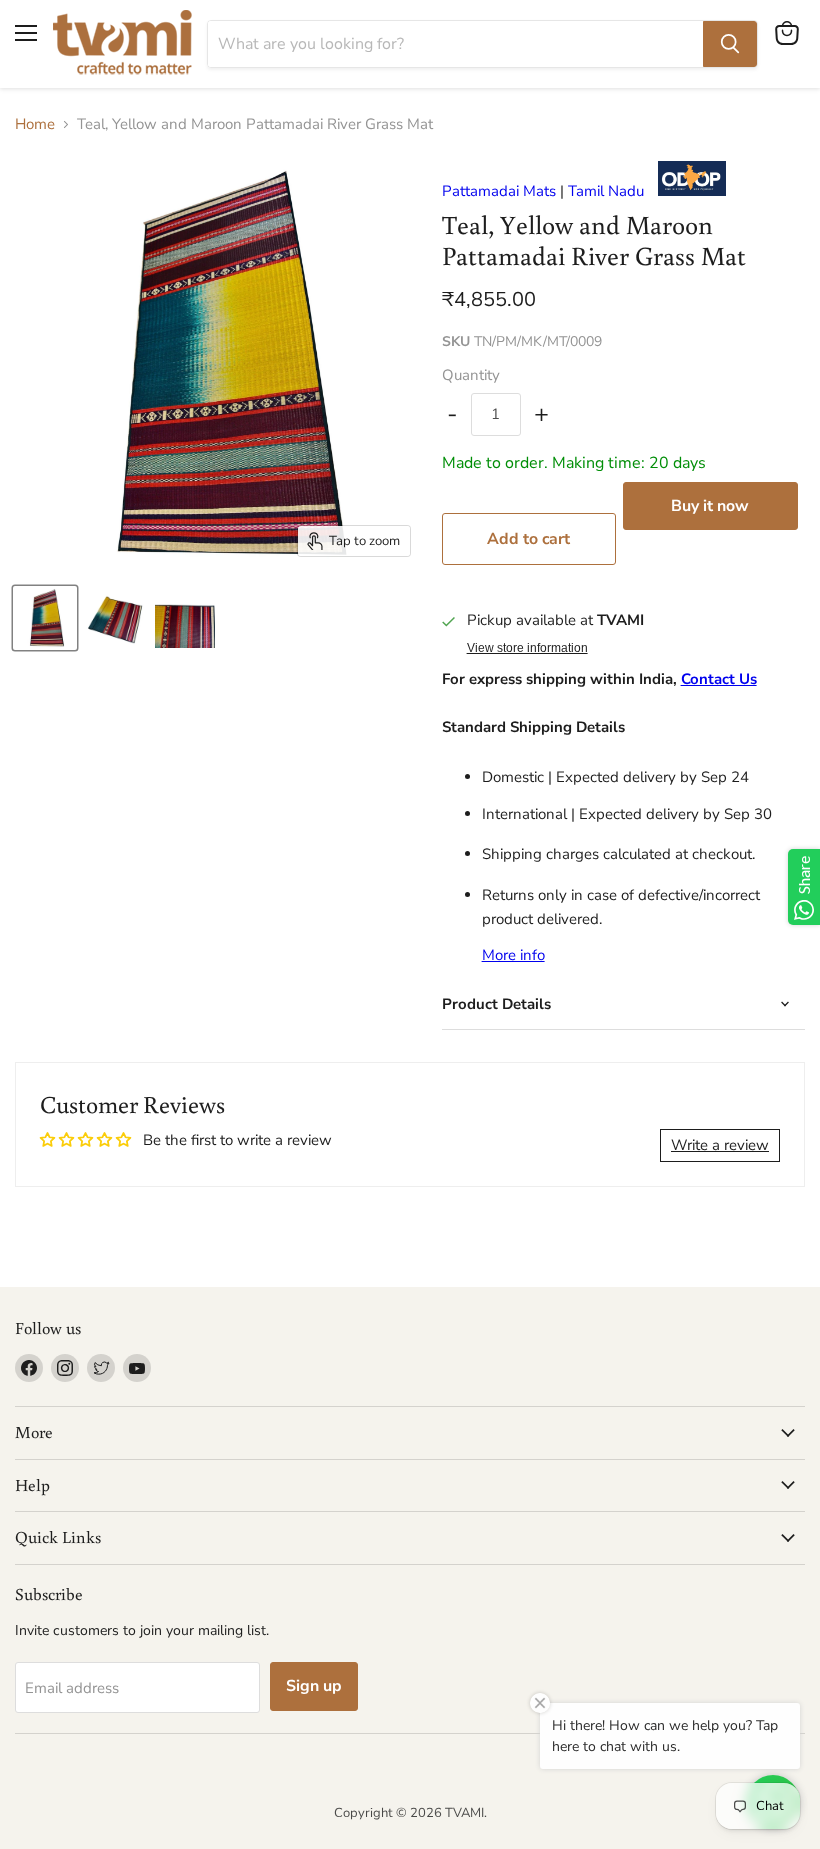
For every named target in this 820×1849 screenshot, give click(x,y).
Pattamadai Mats (499, 191)
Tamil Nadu (606, 191)
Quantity (471, 375)
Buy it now (710, 506)
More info (513, 955)
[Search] (730, 44)
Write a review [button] (720, 1145)
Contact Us (719, 679)
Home (35, 124)
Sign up (314, 1686)
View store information (527, 648)
